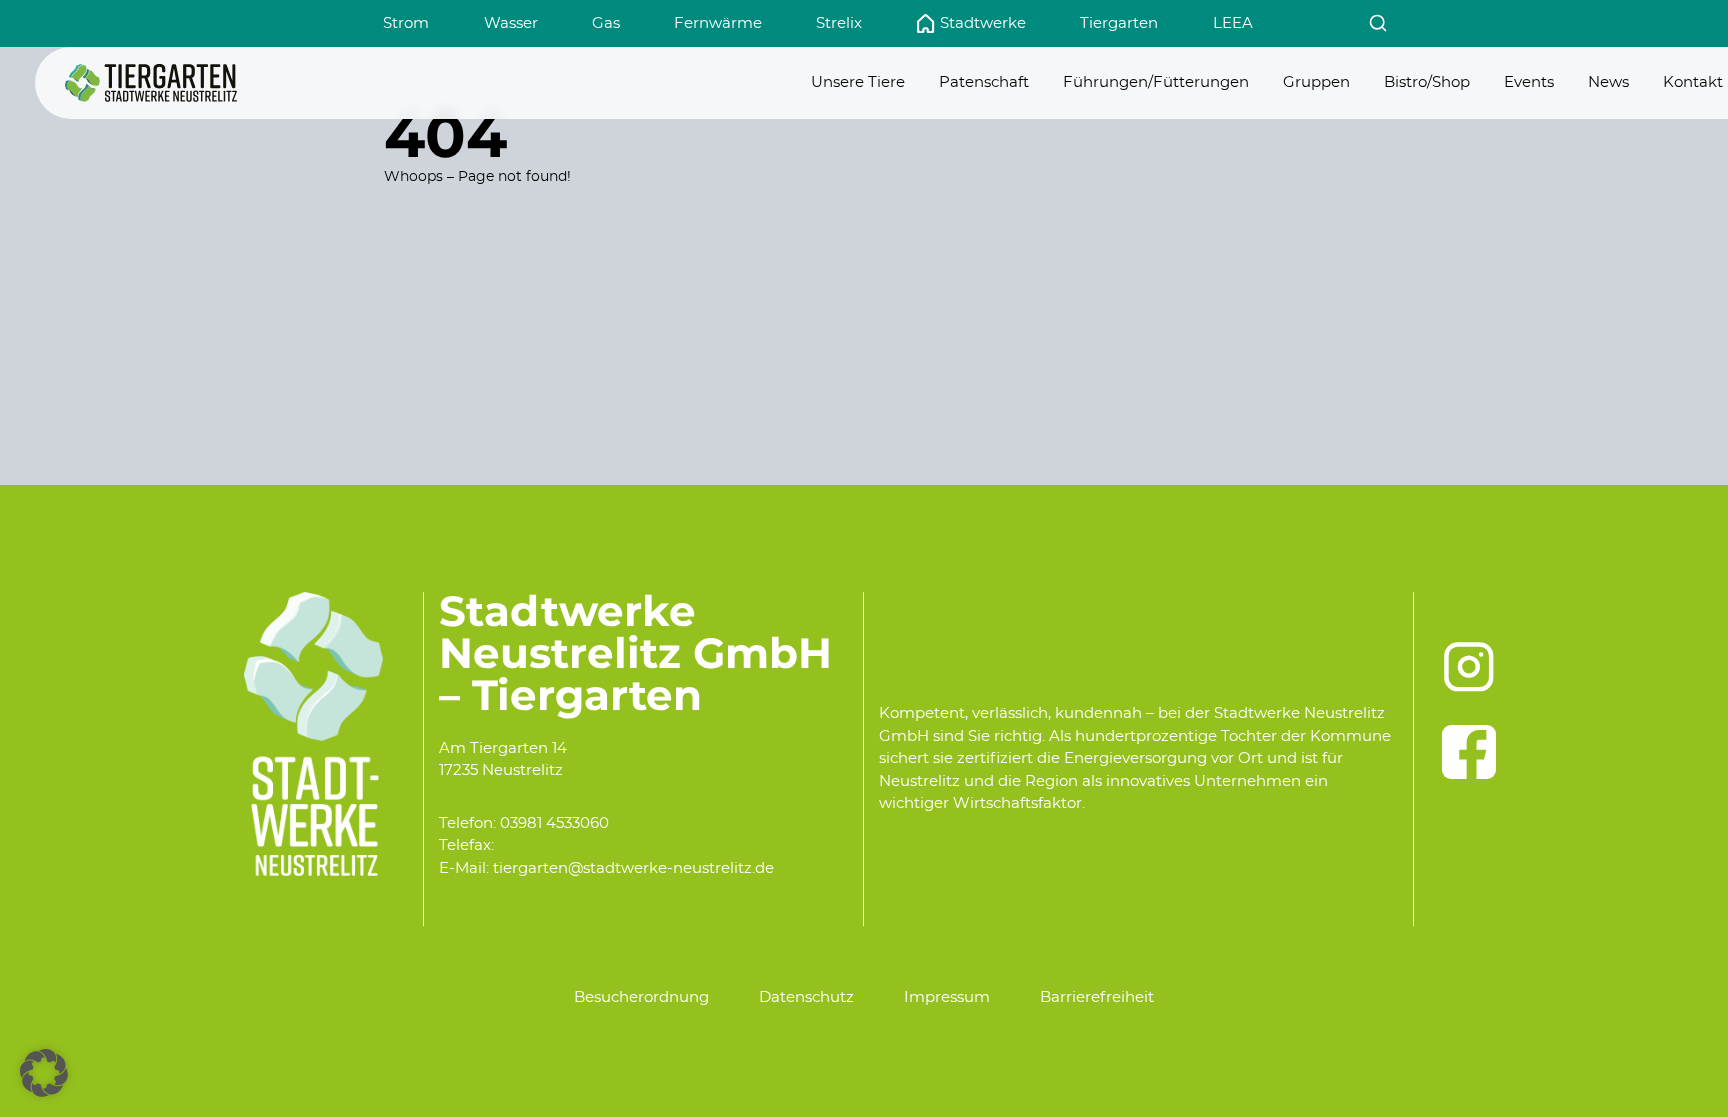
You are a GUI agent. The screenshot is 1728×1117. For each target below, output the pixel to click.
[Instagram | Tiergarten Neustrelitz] (1469, 667)
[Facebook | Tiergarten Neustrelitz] (1469, 752)
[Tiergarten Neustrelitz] (151, 83)
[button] (44, 1073)
